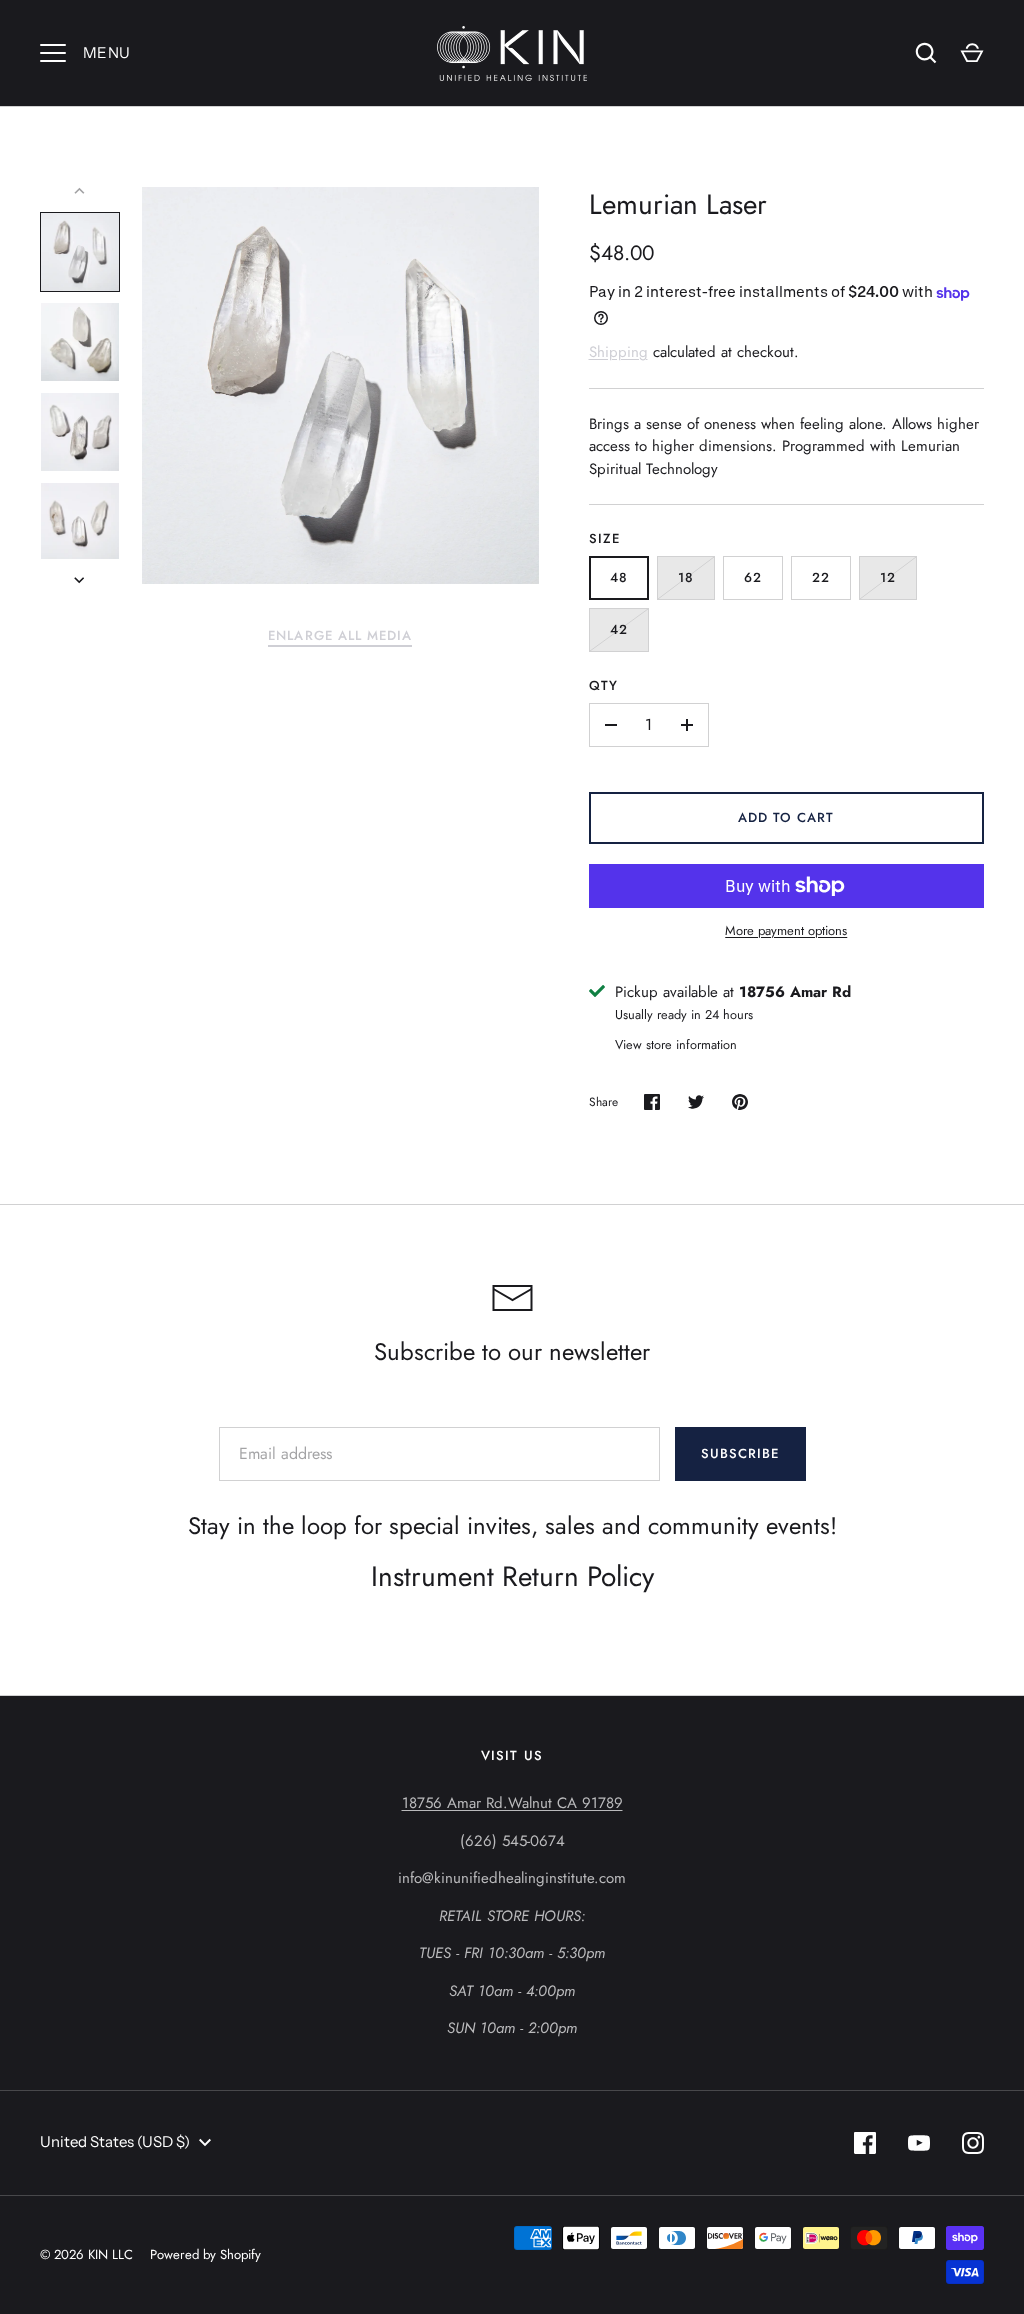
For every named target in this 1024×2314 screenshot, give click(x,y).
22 (821, 577)
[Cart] (972, 53)
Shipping (618, 352)
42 (619, 629)
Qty (603, 685)
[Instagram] (973, 2143)
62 (753, 577)
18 (686, 577)
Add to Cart (786, 817)
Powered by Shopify (205, 2254)
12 (888, 577)
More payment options (786, 930)
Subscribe (740, 1453)
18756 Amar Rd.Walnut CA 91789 (512, 1803)
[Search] (926, 53)
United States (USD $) (115, 2141)
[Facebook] (865, 2143)
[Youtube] (919, 2143)
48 (619, 577)
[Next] (81, 580)
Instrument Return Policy (512, 1576)
